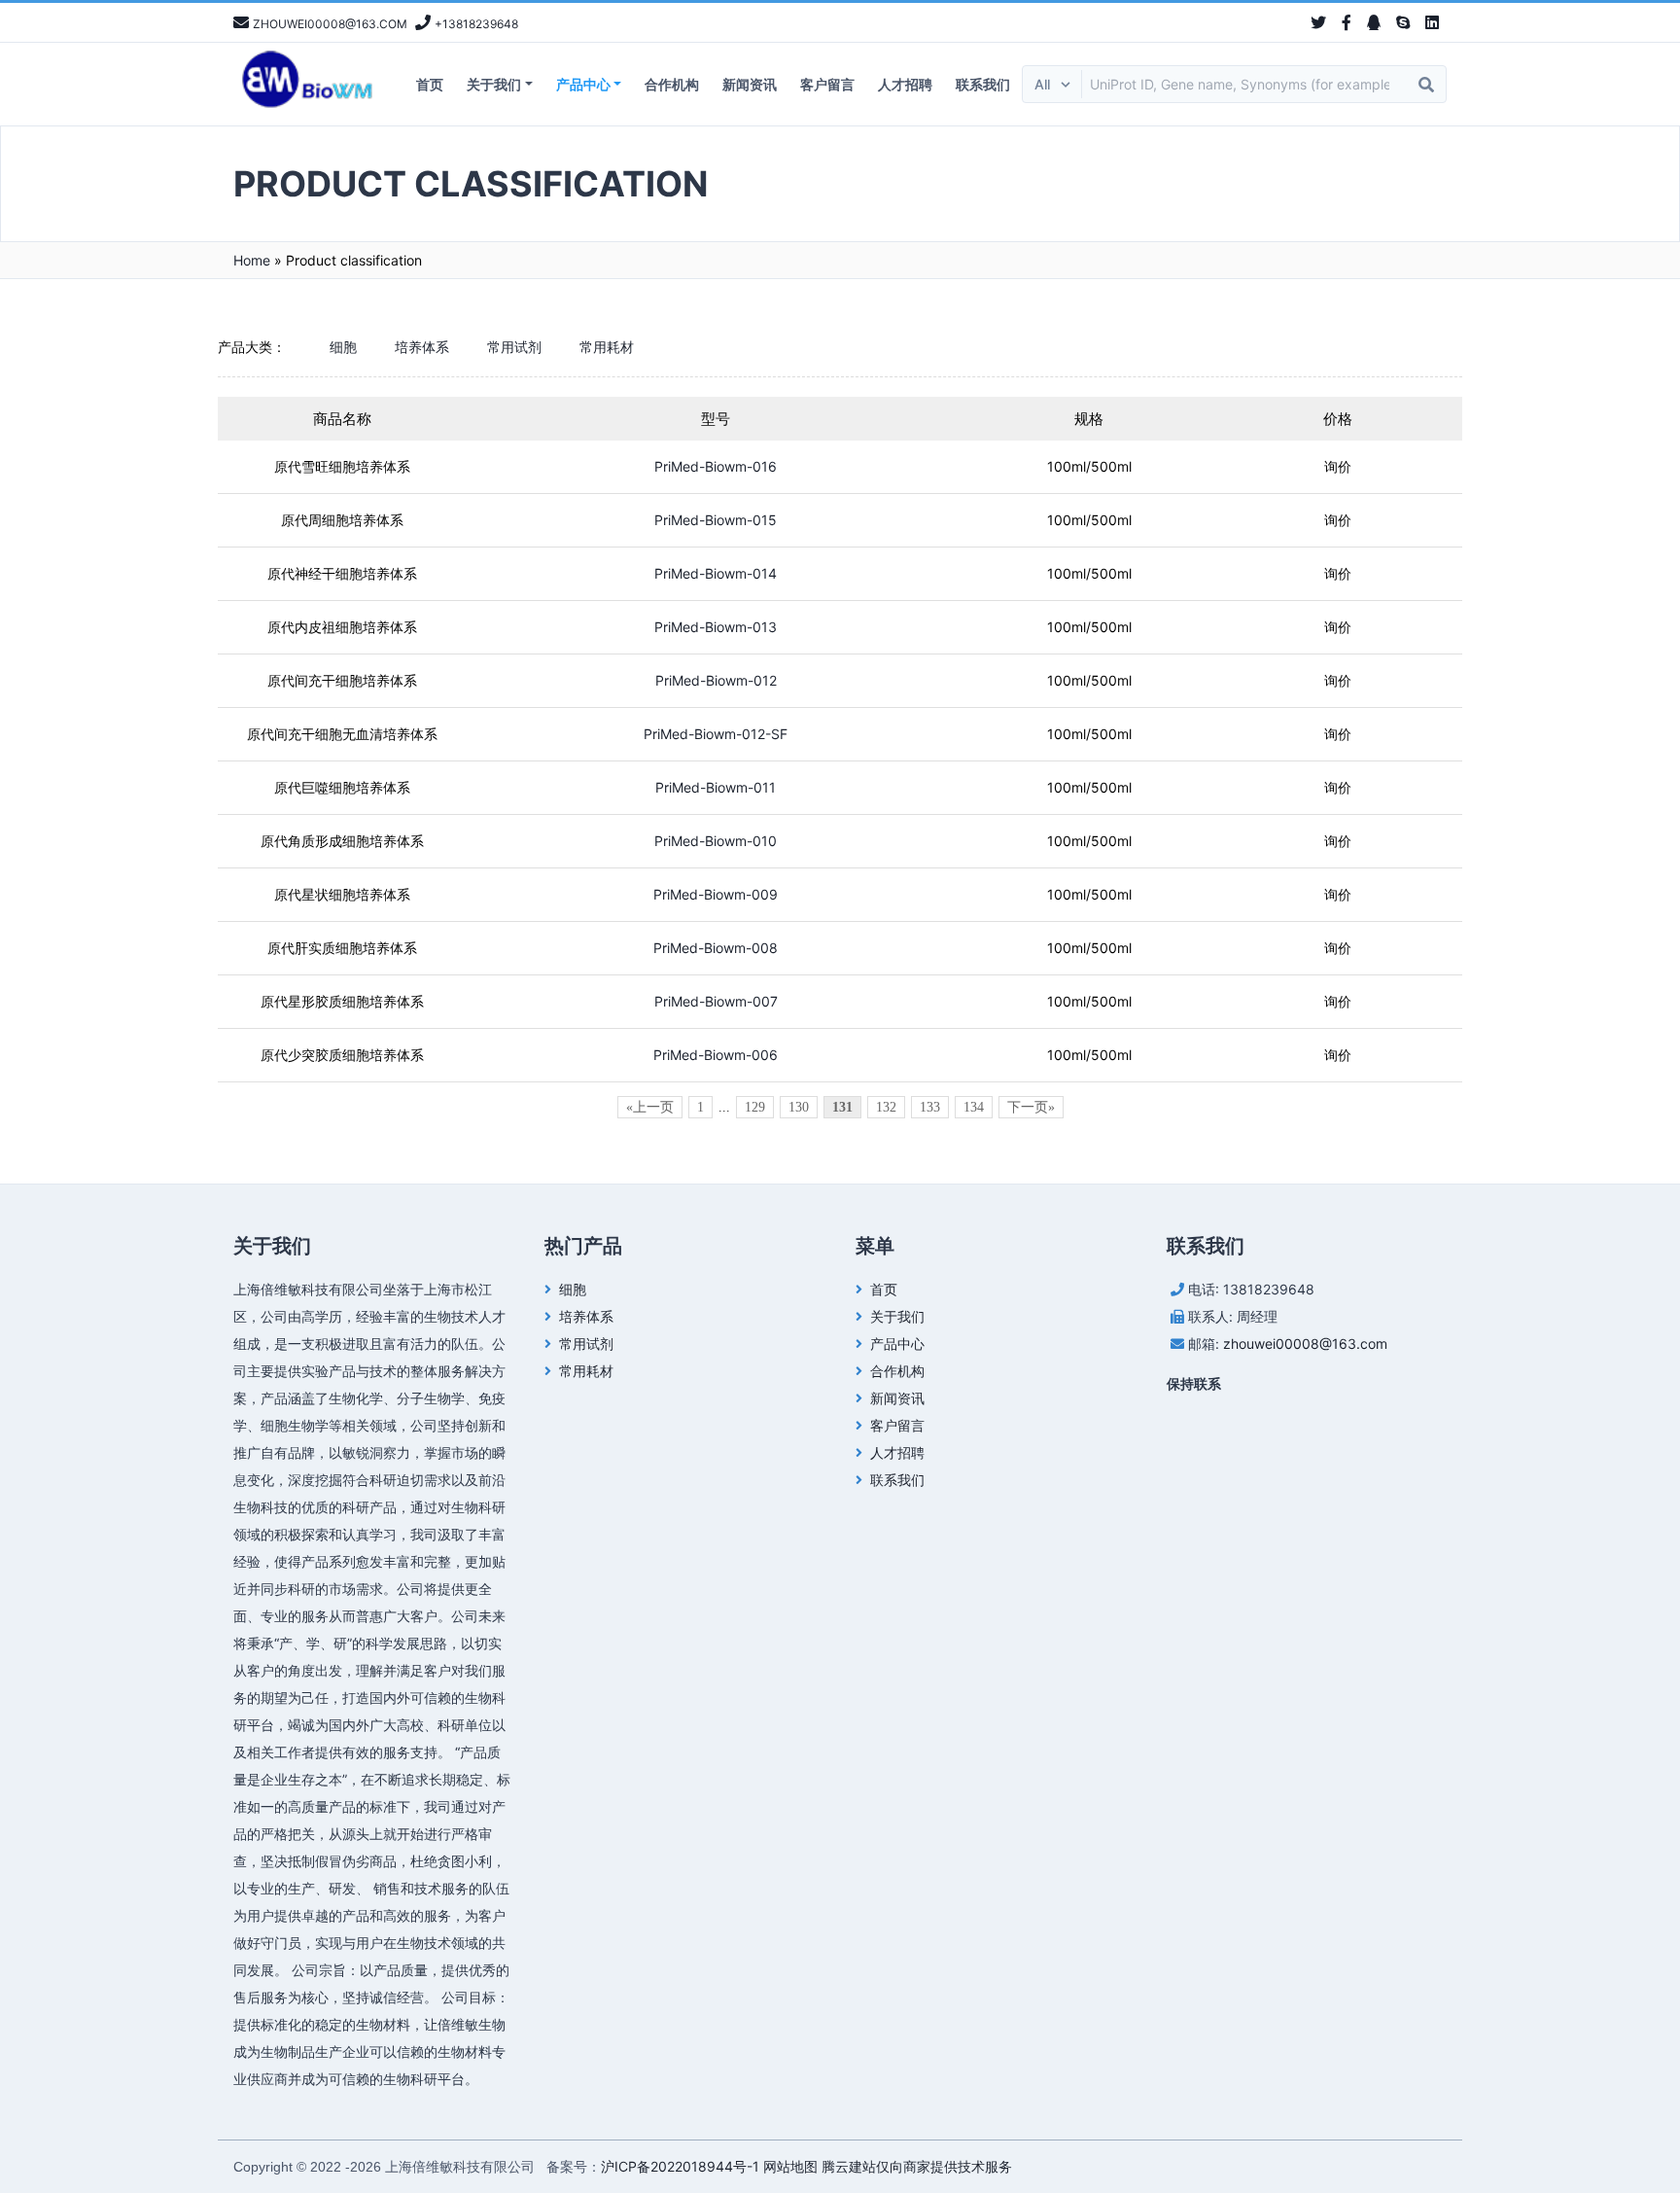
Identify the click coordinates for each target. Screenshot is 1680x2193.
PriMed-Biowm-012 (716, 680)
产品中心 (583, 84)
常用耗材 (607, 347)
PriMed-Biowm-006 (716, 1055)
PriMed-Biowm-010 (716, 841)
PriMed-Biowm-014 (716, 573)
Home (252, 260)
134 (974, 1107)
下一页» (1031, 1107)
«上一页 (650, 1107)
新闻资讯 (750, 84)
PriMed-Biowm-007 (716, 1001)
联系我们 (983, 84)
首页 (430, 84)
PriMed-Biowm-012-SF (716, 734)
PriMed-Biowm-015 (716, 520)
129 (755, 1107)
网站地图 (790, 2166)
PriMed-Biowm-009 (716, 894)
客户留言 (827, 84)
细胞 (343, 347)
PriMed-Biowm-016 (716, 466)
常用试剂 (514, 347)
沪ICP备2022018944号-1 (680, 2166)
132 (886, 1107)
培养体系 (422, 347)
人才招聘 (905, 84)
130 (799, 1107)
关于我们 (494, 84)
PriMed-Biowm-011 (716, 787)
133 (930, 1107)
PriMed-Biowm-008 (716, 948)
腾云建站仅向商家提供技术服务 (917, 2166)
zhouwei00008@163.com (1305, 1344)
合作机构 (672, 84)
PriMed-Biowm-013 (716, 627)
